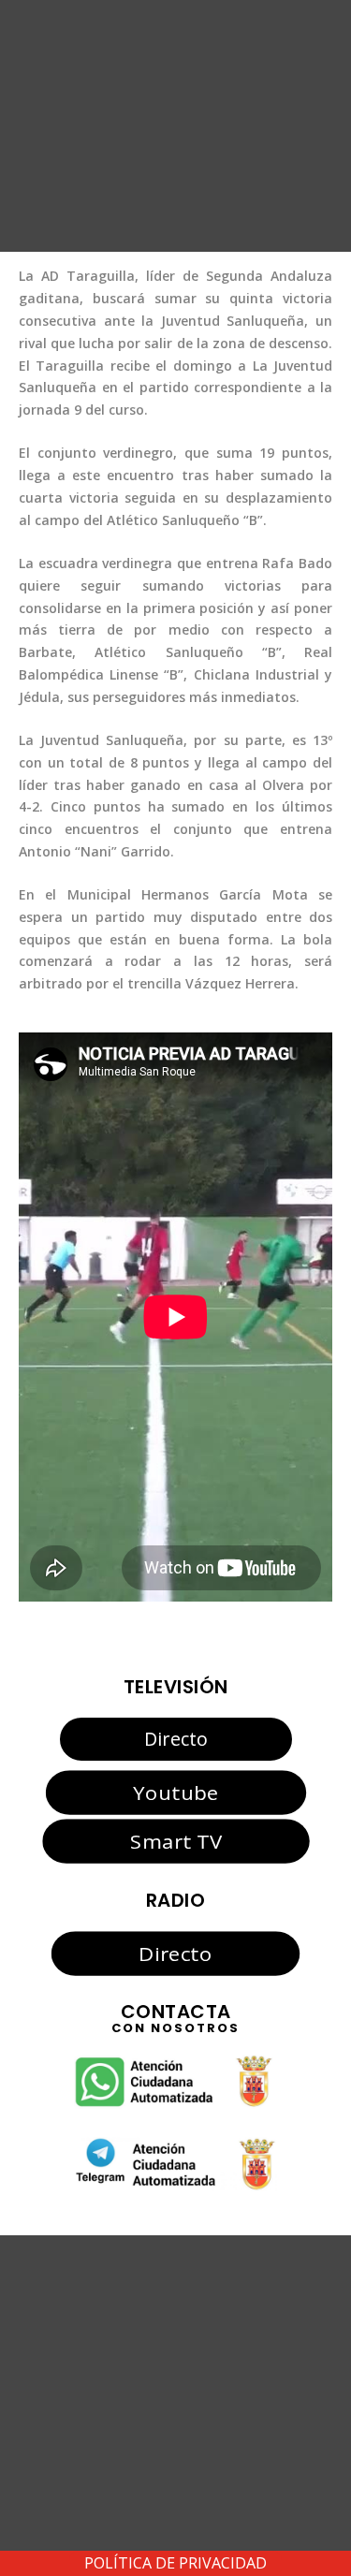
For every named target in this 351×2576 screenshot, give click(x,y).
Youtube (175, 1792)
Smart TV (175, 1841)
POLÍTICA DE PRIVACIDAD (175, 2563)
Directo (176, 1739)
